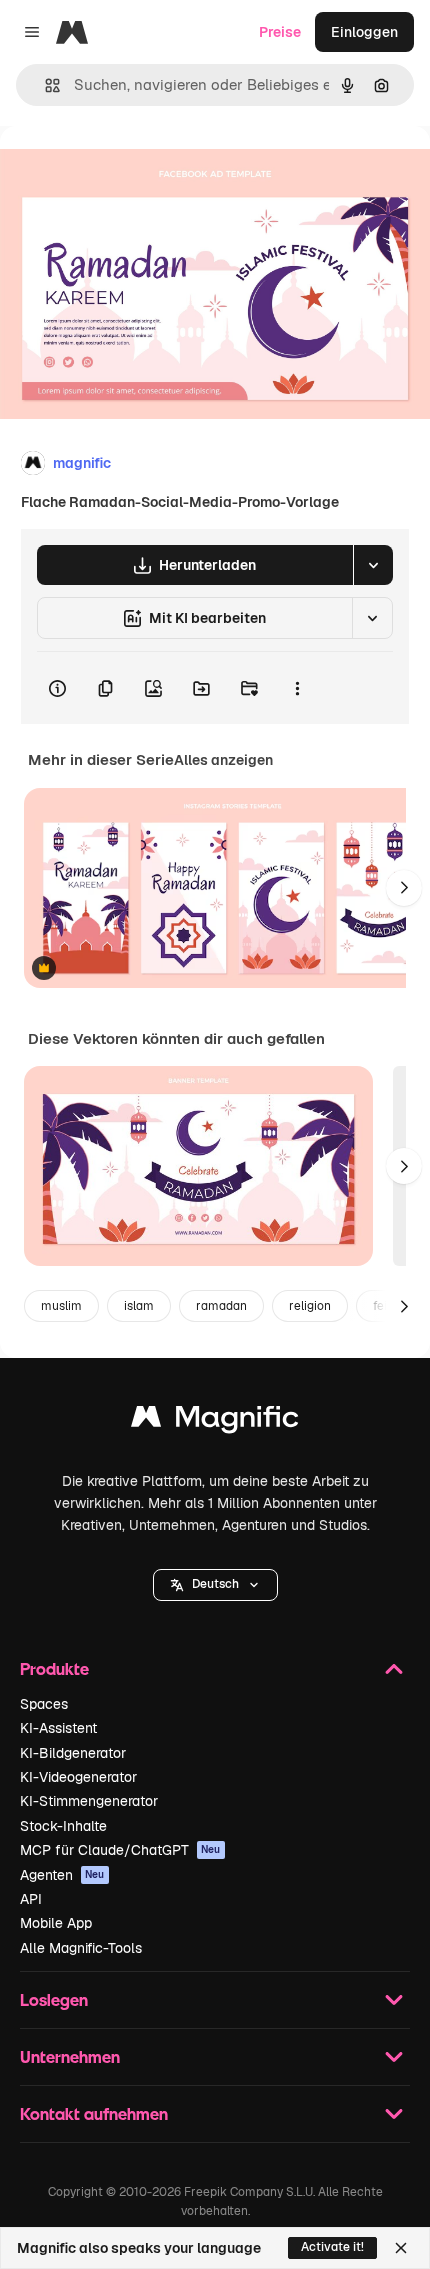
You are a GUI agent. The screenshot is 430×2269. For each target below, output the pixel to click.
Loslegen (54, 1999)
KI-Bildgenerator (73, 1753)
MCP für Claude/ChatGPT (120, 1850)
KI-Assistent (58, 1728)
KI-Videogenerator (78, 1777)
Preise (280, 32)
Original (128, 171)
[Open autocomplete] (44, 85)
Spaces (44, 1704)
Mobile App (56, 1923)
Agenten (62, 1875)
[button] (215, 1585)
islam (139, 1306)
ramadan (221, 1306)
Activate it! (332, 2247)
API (31, 1899)
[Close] (401, 2248)
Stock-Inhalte (63, 1826)
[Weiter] (404, 888)
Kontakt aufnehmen (94, 2113)
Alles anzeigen (223, 760)
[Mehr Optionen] (297, 688)
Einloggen (364, 32)
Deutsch (215, 1584)
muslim (61, 1306)
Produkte (54, 1668)
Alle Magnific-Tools (81, 1948)
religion (310, 1306)
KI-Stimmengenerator (89, 1801)
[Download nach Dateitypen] (373, 565)
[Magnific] (215, 1421)
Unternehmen (70, 2056)
